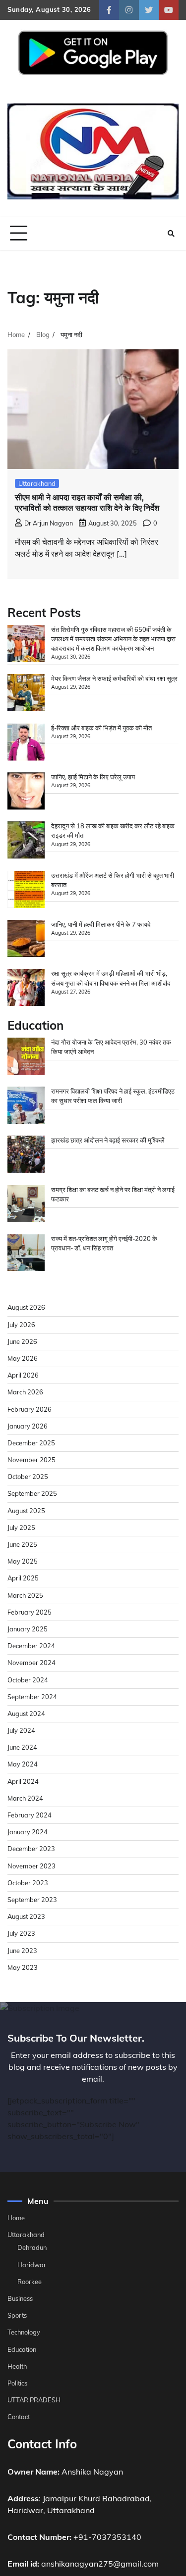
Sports (17, 2315)
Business (20, 2298)
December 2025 (31, 1443)
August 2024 (26, 1714)
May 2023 (23, 1967)
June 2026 (22, 1341)
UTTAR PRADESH (34, 2400)
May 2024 (23, 1764)
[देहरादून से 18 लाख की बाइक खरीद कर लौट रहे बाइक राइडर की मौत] (26, 841)
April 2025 (23, 1578)
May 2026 (23, 1358)
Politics (17, 2383)
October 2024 (28, 1680)
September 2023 (32, 1900)
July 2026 (21, 1325)
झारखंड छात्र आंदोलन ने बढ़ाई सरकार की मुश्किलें (108, 1140)
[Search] (171, 234)
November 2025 (31, 1460)
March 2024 (25, 1798)
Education (22, 2349)
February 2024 (30, 1815)
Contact (19, 2417)
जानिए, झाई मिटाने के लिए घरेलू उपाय (93, 777)
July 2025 (21, 1527)
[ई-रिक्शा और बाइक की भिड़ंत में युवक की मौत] (26, 743)
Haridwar (32, 2265)
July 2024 (21, 1730)
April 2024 (23, 1781)
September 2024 (32, 1697)
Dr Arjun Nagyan (49, 523)
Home (16, 2218)
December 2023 (31, 1849)
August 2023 (26, 1916)
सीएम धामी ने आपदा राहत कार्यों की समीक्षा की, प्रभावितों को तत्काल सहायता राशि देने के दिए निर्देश (87, 503)
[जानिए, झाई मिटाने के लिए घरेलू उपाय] (26, 792)
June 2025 (22, 1544)
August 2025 (26, 1511)
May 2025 (23, 1561)
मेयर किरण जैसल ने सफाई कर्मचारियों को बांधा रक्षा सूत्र (114, 678)
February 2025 (30, 1612)
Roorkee (30, 2282)
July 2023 (21, 1933)
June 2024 (22, 1747)
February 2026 (30, 1409)
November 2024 (31, 1663)
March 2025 (25, 1595)
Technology (24, 2332)
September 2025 (32, 1493)
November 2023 (31, 1866)
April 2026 (23, 1375)
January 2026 (28, 1426)
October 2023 (28, 1883)
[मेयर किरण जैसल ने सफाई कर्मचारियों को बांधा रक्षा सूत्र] (26, 694)
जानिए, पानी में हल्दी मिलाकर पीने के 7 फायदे (101, 924)
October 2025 (28, 1477)
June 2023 (22, 1951)
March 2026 (25, 1392)
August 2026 (26, 1307)
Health (17, 2366)
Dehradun (32, 2247)
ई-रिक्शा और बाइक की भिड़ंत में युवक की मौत (101, 728)
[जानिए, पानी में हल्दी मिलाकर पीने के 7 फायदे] (26, 940)
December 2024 (31, 1646)
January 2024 (28, 1832)
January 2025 (28, 1629)
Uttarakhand (37, 483)
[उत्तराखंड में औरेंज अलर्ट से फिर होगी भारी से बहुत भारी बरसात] (26, 891)
